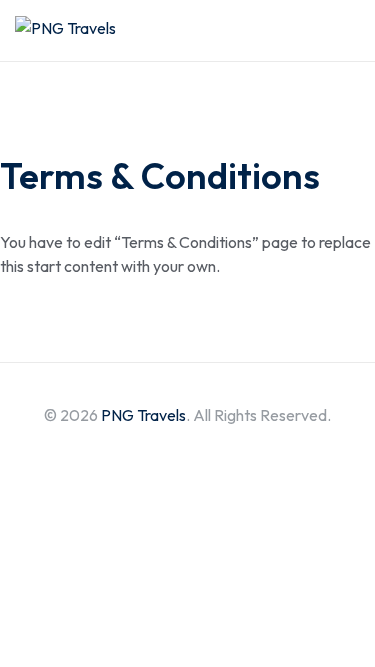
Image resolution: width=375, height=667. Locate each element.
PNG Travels (143, 415)
